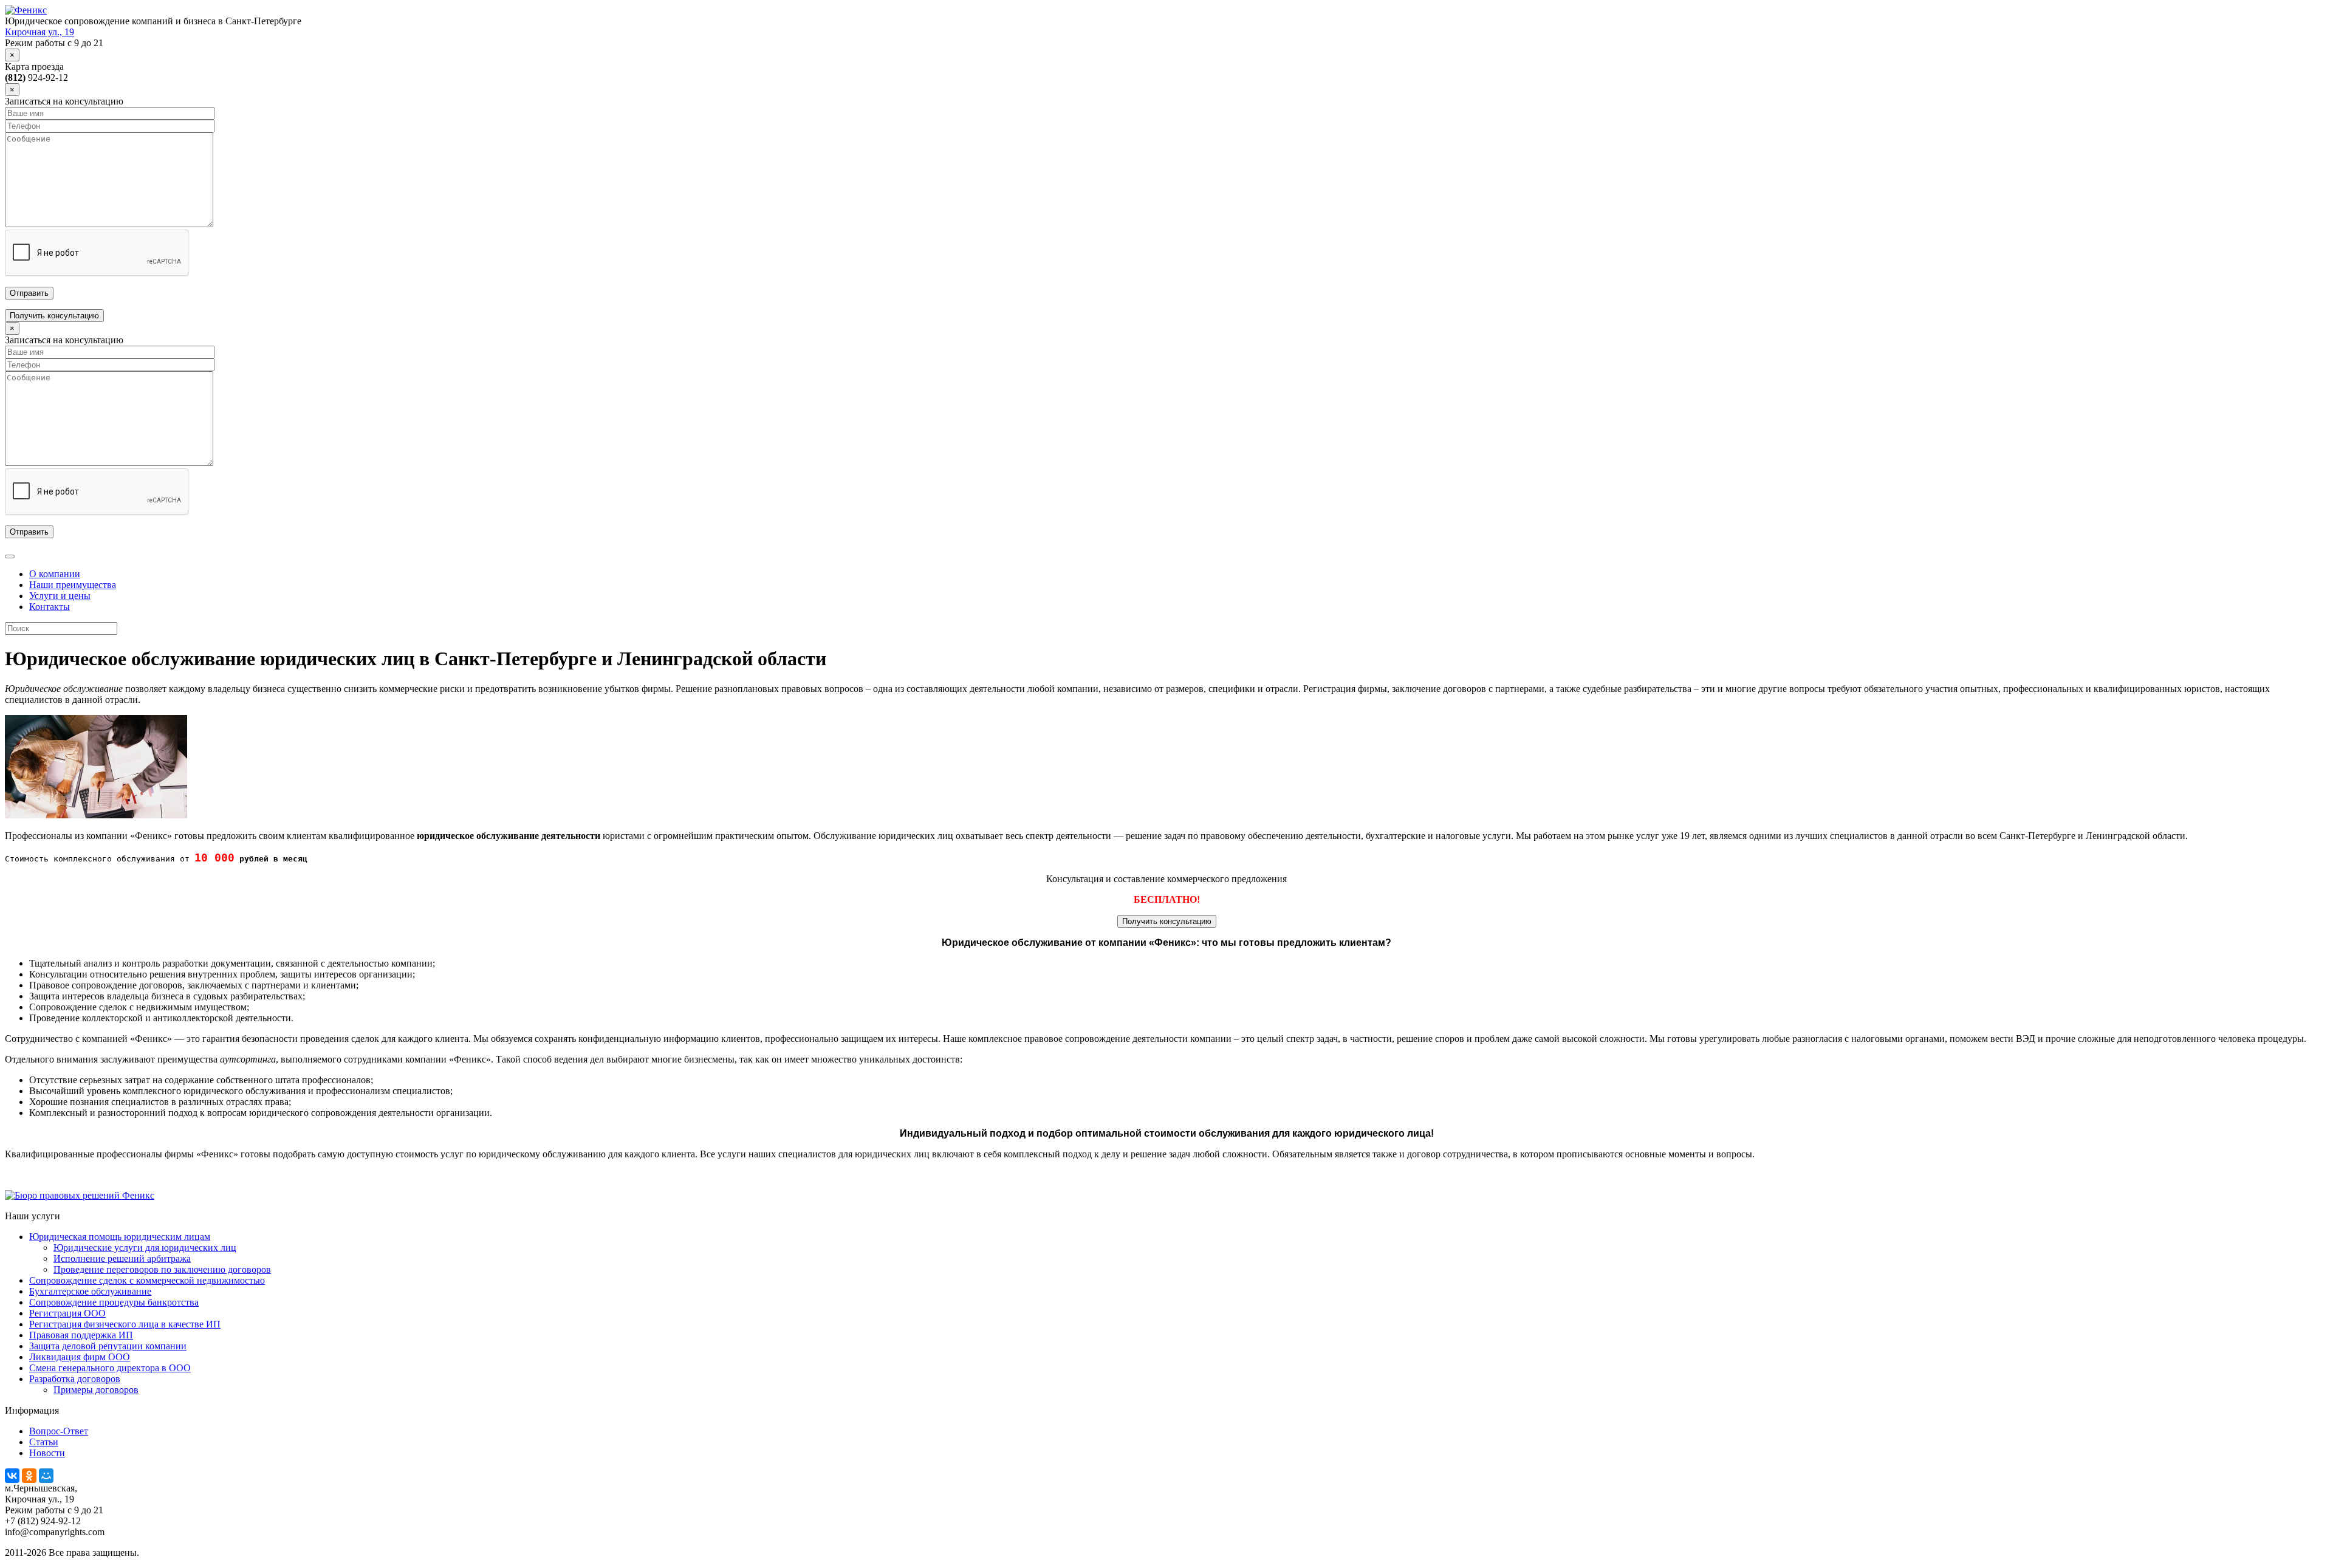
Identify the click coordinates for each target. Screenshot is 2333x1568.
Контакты (50, 607)
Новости (47, 1453)
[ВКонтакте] (12, 1476)
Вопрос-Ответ (59, 1431)
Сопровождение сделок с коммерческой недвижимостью (147, 1280)
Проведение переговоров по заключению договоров (162, 1269)
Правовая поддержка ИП (81, 1335)
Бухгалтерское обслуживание (90, 1291)
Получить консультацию (54, 316)
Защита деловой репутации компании (108, 1346)
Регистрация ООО (67, 1313)
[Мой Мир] (46, 1476)
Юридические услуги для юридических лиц (145, 1248)
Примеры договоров (96, 1390)
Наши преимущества (73, 585)
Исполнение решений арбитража (122, 1258)
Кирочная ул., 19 (39, 32)
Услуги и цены (60, 596)
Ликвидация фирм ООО (80, 1357)
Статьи (44, 1442)
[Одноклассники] (29, 1476)
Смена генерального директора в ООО (110, 1368)
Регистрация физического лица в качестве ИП (125, 1324)
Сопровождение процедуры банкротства (114, 1302)
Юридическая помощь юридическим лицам (120, 1237)
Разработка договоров (75, 1379)
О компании (55, 574)
